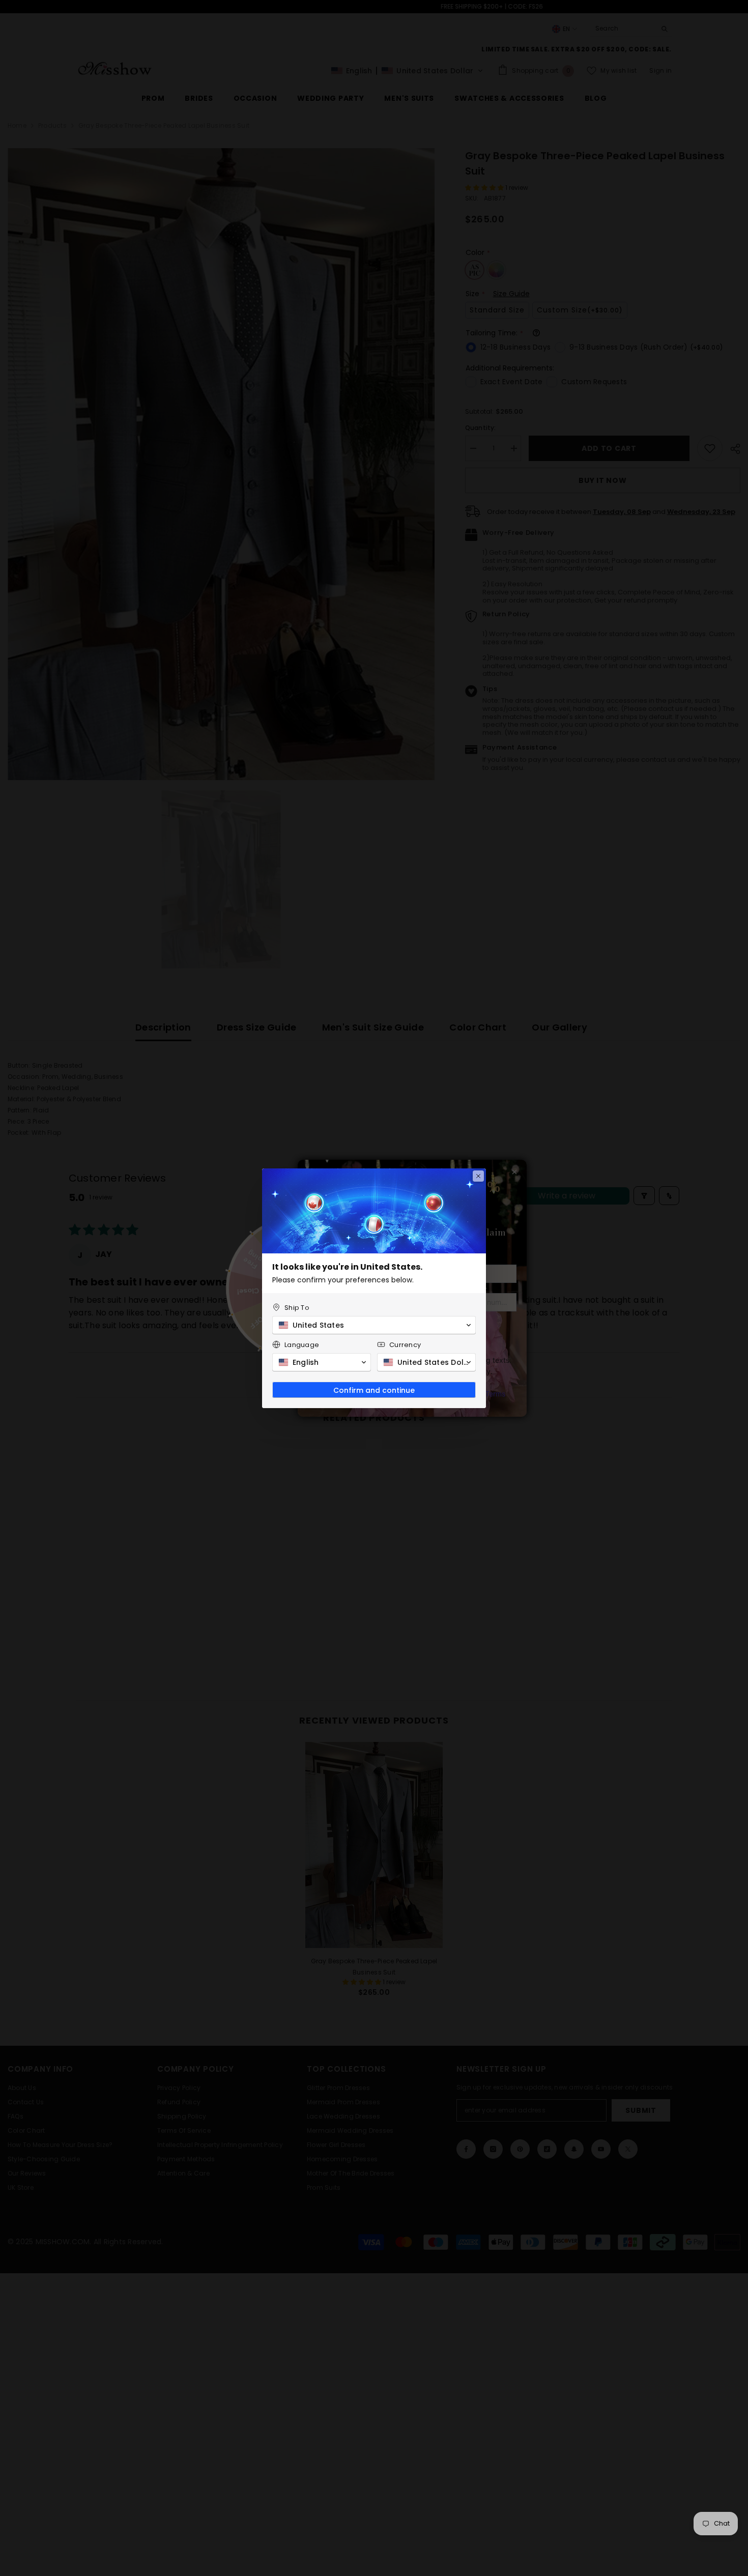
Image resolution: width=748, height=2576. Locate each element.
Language (302, 1345)
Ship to (297, 1308)
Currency (405, 1345)
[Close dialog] (478, 1176)
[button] (374, 1325)
